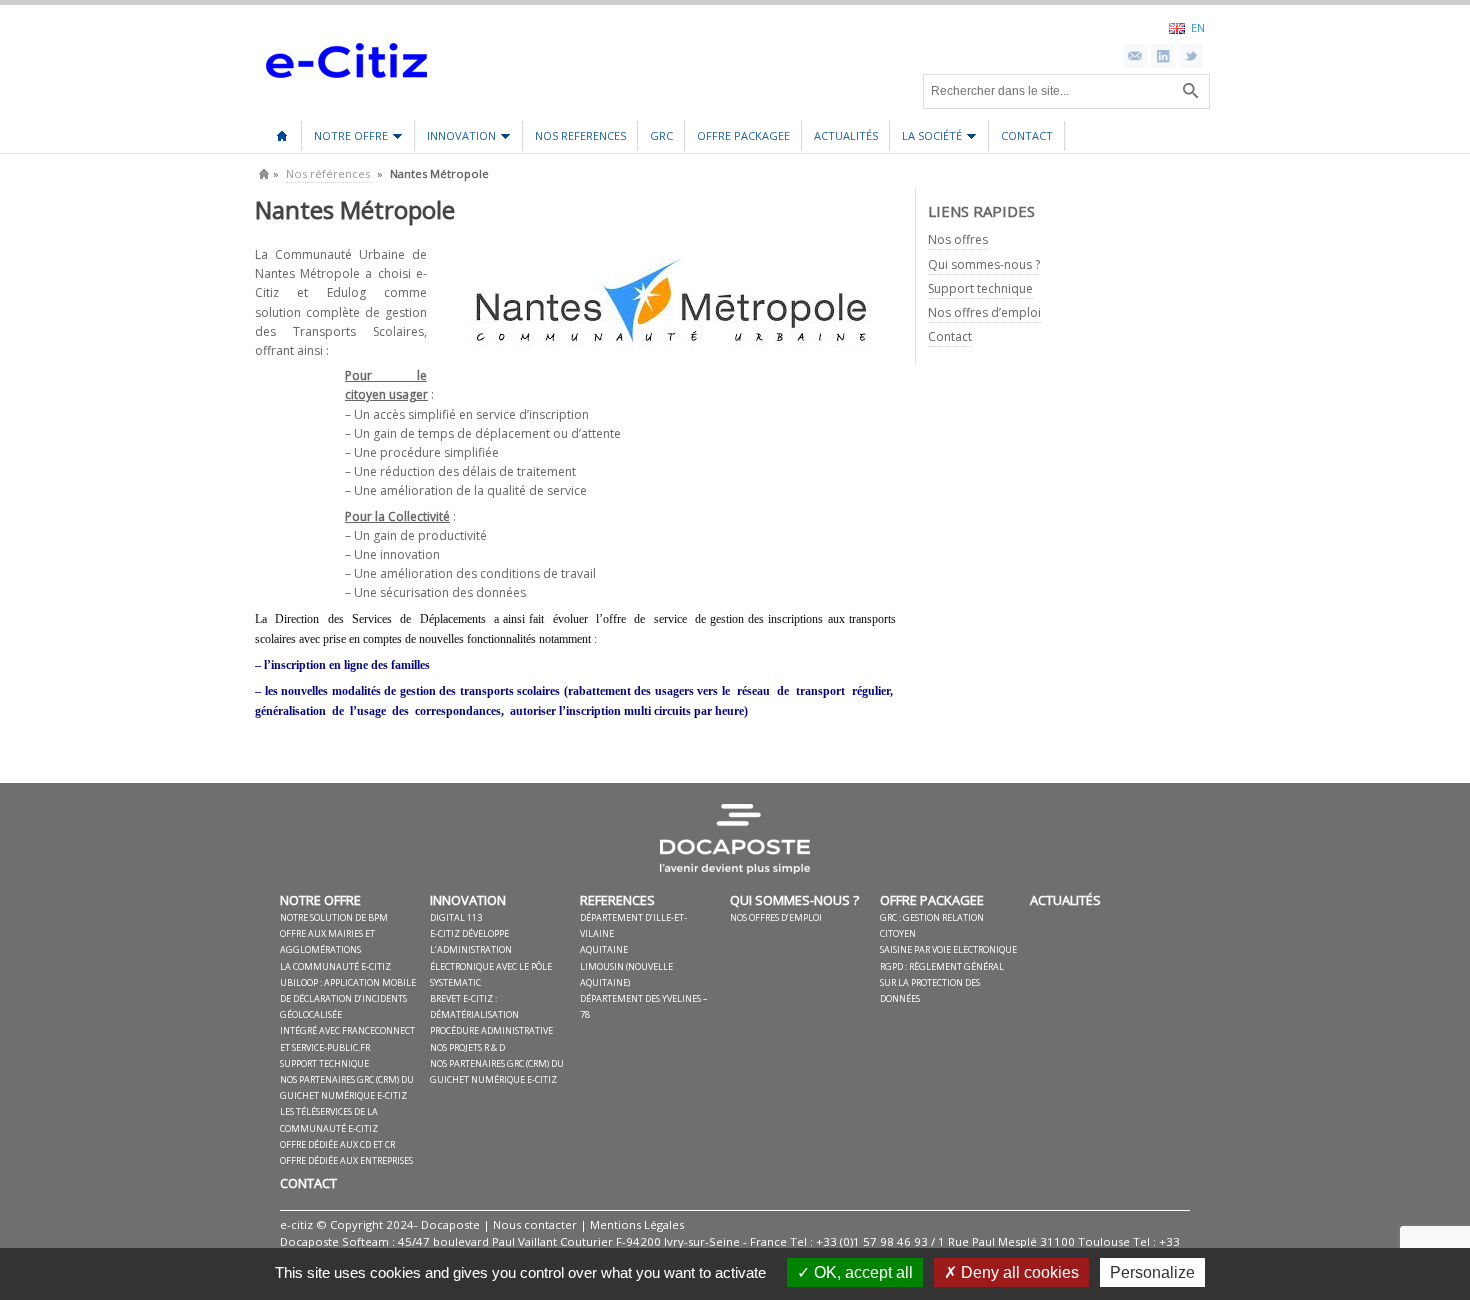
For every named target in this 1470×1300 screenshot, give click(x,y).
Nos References (580, 135)
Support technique (980, 288)
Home (264, 173)
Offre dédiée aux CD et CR (337, 1144)
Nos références (328, 173)
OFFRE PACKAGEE (743, 135)
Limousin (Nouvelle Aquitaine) (626, 974)
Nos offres (958, 239)
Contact (1027, 135)
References (617, 900)
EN (1198, 27)
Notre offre (345, 139)
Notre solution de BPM (334, 917)
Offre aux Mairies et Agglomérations (327, 941)
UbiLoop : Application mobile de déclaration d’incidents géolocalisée (348, 998)
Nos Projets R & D (467, 1047)
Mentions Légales (637, 1224)
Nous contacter (535, 1224)
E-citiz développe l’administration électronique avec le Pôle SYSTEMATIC (491, 958)
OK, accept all (861, 1272)
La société (926, 139)
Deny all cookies (1018, 1272)
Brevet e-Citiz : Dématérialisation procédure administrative (491, 1014)
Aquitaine (604, 949)
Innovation (456, 139)
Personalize (1152, 1272)
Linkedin (1163, 56)
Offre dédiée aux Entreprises (346, 1160)
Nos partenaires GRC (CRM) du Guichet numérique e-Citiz (347, 1087)
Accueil (282, 129)
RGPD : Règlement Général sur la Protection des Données (942, 982)
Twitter (1191, 56)
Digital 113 (456, 917)
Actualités (846, 135)
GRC (661, 135)
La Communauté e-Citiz (335, 966)
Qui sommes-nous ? (984, 264)
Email (1135, 56)
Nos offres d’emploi (984, 312)
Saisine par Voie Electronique (948, 949)
